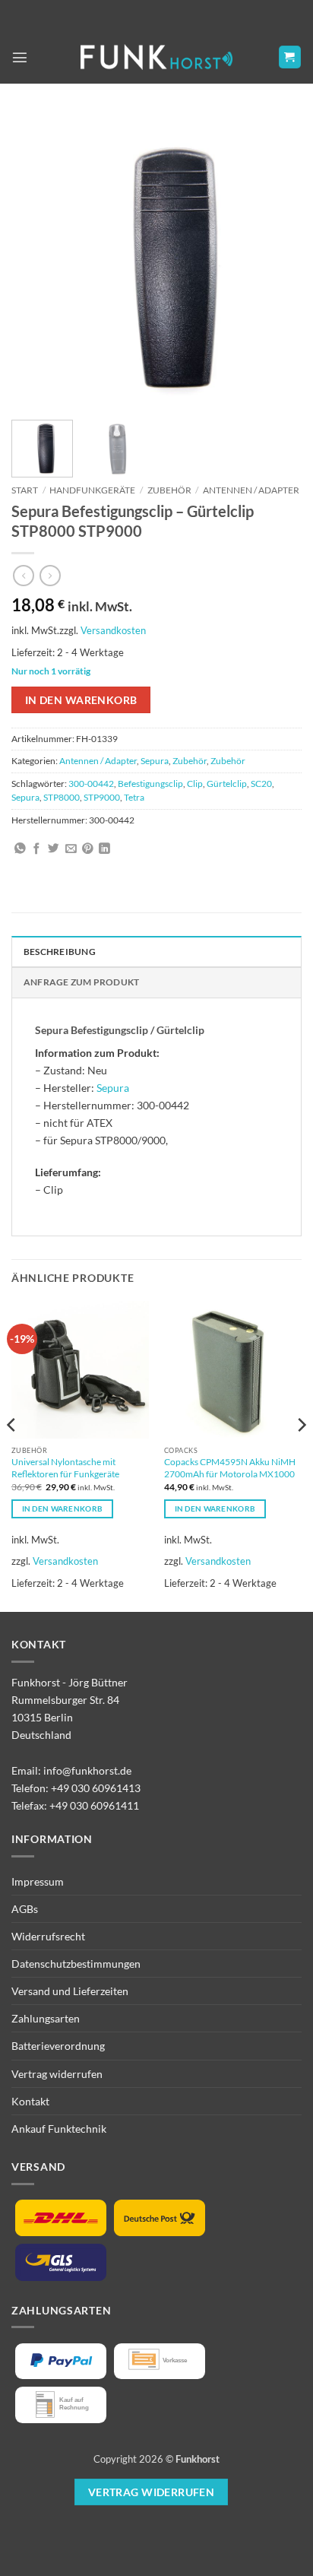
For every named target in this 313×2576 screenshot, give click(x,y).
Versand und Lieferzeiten (70, 1991)
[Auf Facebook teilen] (37, 849)
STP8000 (62, 797)
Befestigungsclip (150, 784)
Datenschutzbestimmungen (76, 1964)
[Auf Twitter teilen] (54, 849)
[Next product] (24, 576)
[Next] (277, 259)
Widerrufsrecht (48, 1936)
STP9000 (102, 797)
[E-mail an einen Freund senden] (71, 849)
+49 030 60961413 (96, 1788)
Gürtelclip (227, 784)
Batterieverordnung (58, 2046)
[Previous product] (50, 576)
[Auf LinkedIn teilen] (104, 849)
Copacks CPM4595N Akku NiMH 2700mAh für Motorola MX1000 (230, 1468)
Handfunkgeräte (92, 490)
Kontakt (30, 2101)
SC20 (261, 784)
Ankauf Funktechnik (59, 2129)
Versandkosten (113, 630)
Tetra (134, 797)
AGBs (25, 1909)
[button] (20, 57)
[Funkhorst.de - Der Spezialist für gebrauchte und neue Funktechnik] (156, 57)
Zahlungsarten (46, 2018)
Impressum (38, 1881)
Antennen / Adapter (251, 490)
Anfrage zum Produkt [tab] (81, 982)
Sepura (155, 761)
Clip (195, 784)
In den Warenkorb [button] (63, 1508)
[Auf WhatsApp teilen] (20, 849)
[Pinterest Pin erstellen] (88, 849)
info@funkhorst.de (87, 1770)
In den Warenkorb (81, 700)
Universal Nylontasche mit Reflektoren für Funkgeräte (65, 1468)
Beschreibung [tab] (60, 952)
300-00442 (91, 784)
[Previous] (36, 259)
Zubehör (169, 490)
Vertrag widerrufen (57, 2074)
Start (25, 490)
